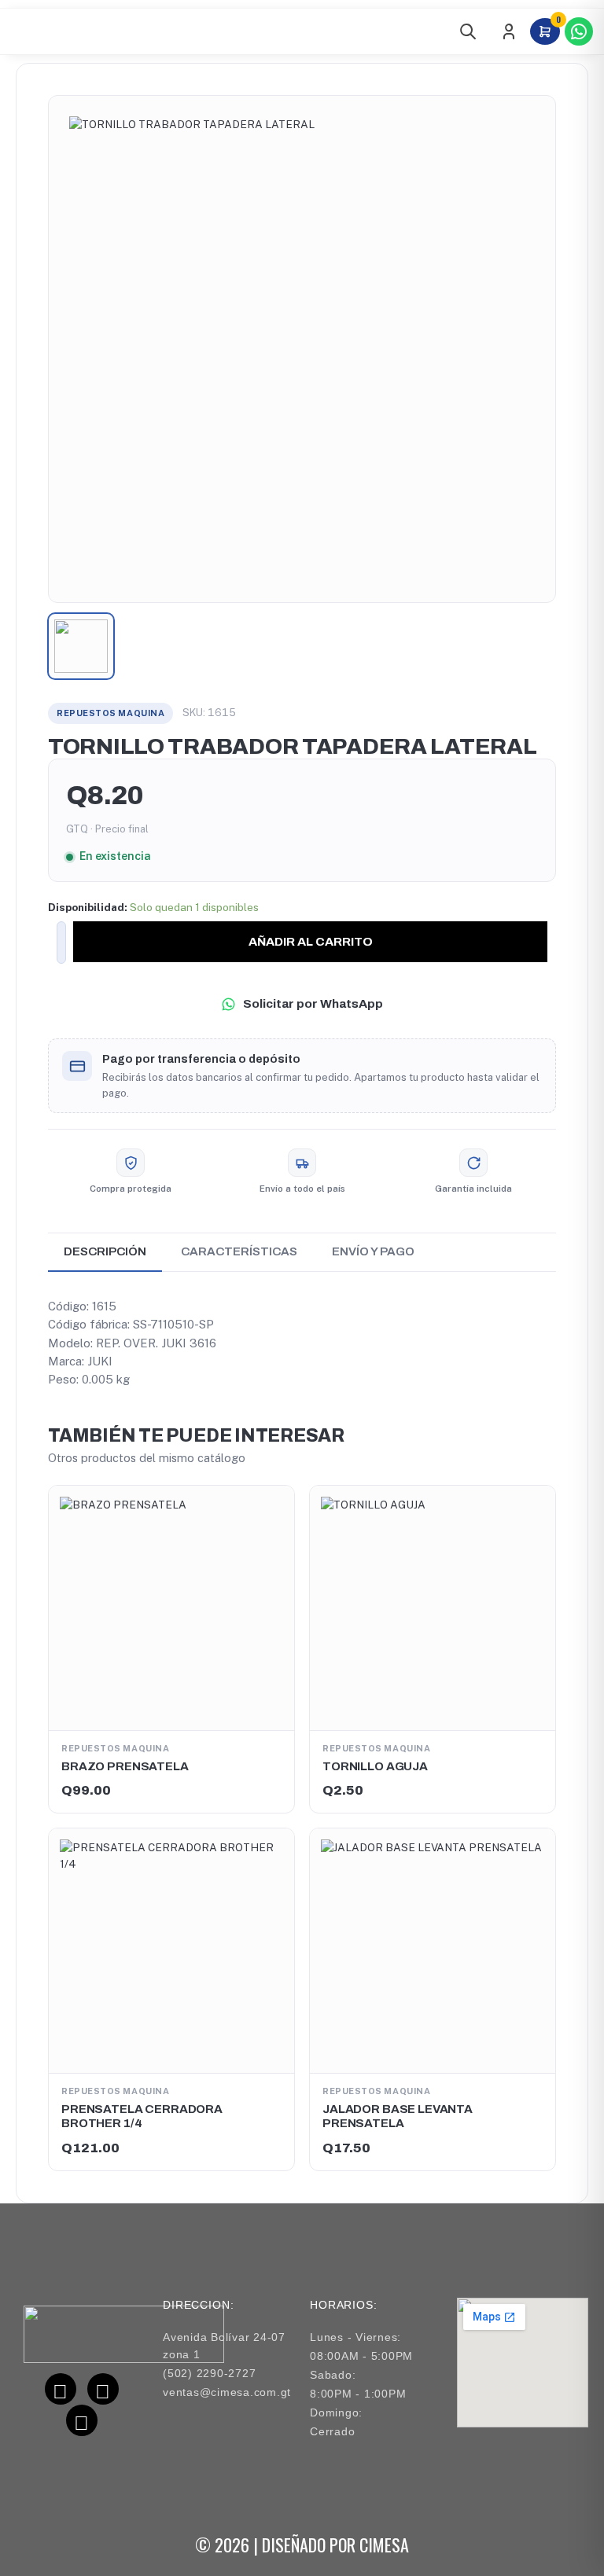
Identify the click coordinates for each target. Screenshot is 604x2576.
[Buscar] (468, 31)
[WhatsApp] (579, 31)
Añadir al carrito (311, 941)
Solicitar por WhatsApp (313, 1003)
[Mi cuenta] (509, 31)
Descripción (105, 1251)
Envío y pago (373, 1251)
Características (239, 1251)
